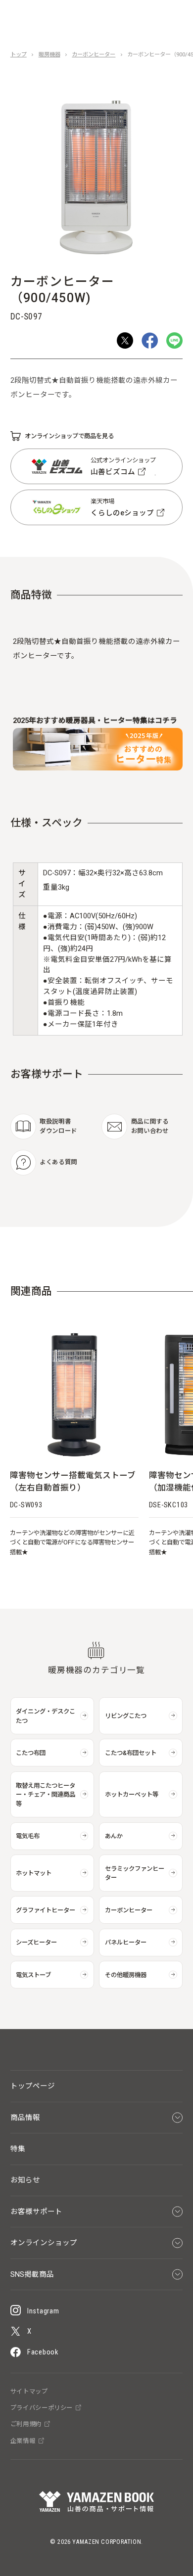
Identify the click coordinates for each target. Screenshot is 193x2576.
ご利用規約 (26, 2424)
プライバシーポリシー (42, 2408)
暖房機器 (49, 55)
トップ (19, 55)
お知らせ (25, 2180)
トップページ (33, 2086)
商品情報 (25, 2118)
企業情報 (23, 2441)
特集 (18, 2149)
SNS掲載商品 (32, 2274)
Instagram (43, 2311)
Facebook (43, 2352)
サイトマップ (29, 2392)
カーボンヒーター (94, 55)
